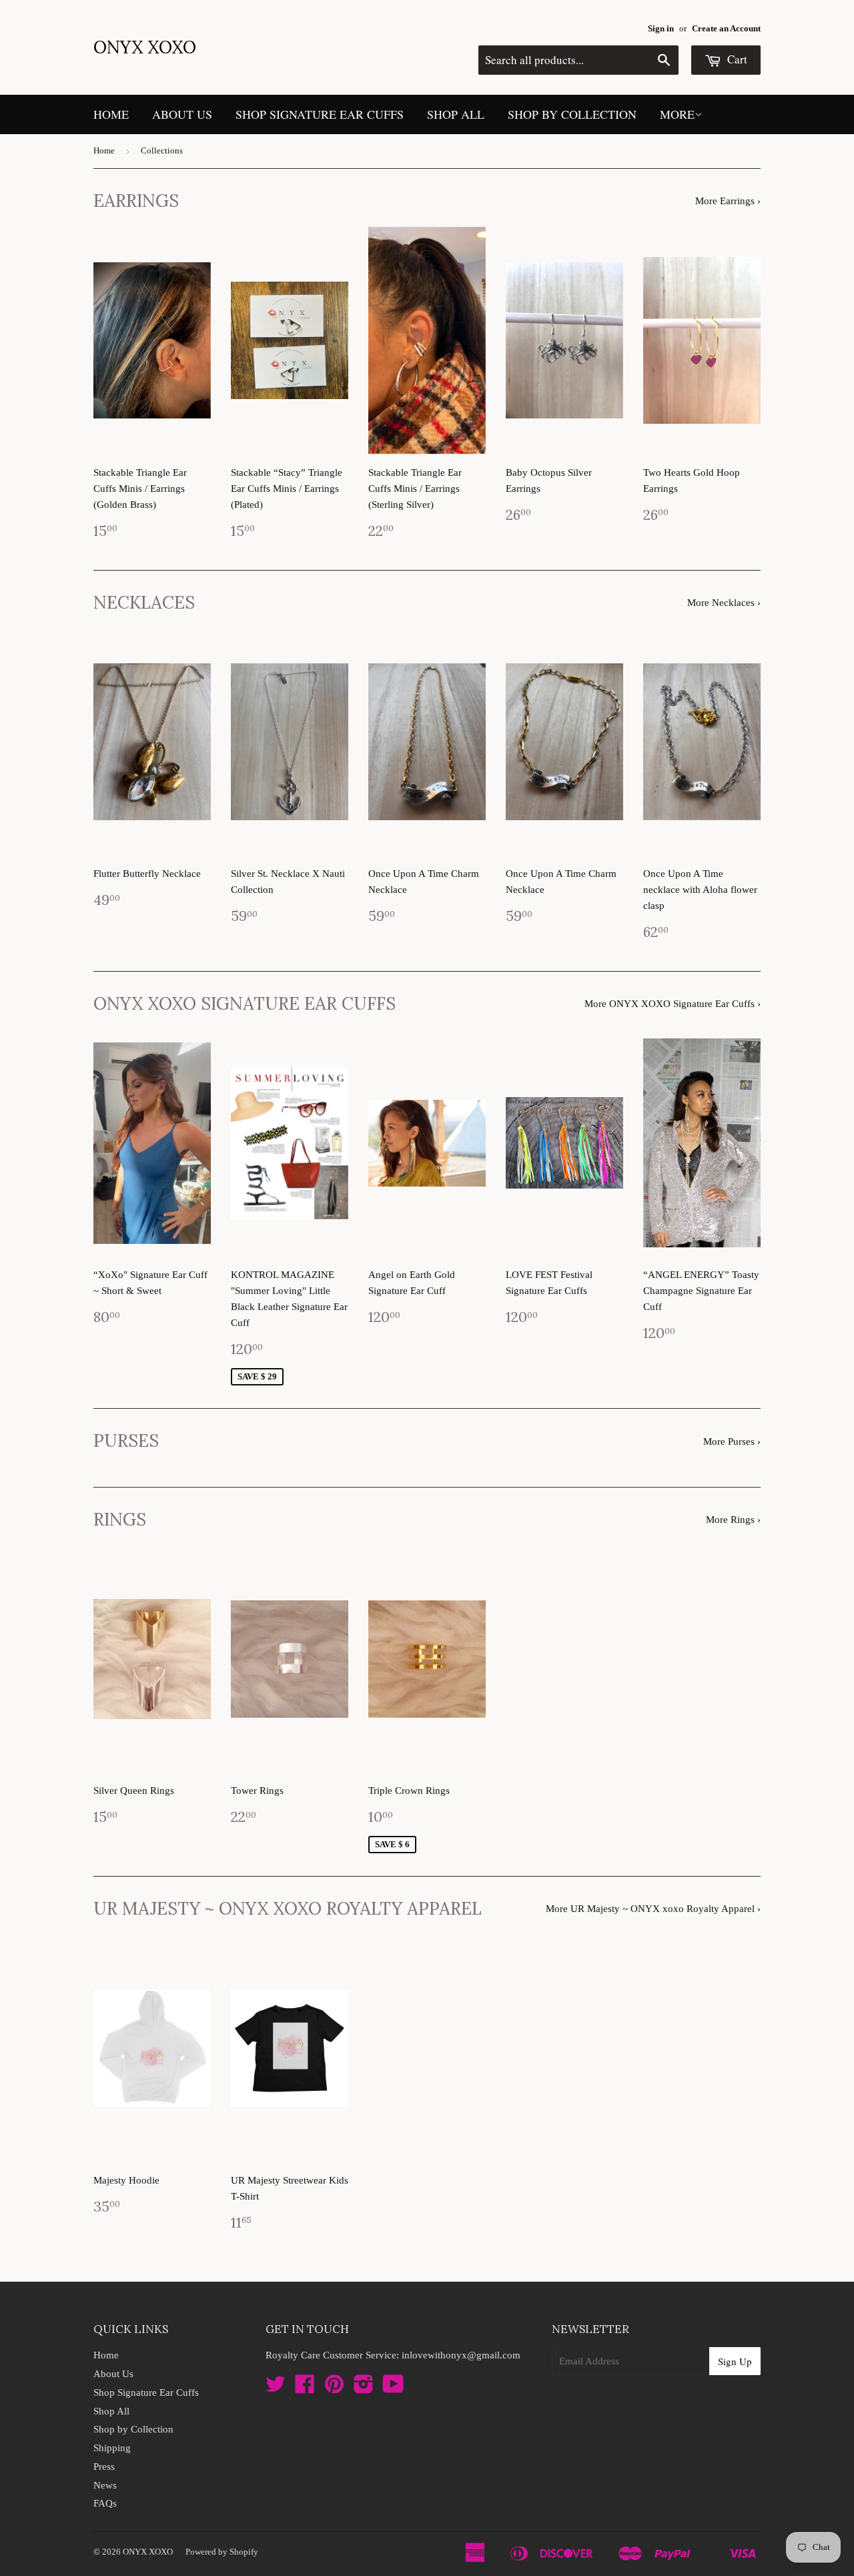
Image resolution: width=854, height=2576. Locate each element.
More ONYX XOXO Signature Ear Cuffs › (673, 1004)
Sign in (661, 29)
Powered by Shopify (222, 2552)
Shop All (456, 114)
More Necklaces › (724, 603)
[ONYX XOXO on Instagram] (364, 2388)
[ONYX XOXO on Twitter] (276, 2388)
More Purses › (732, 1441)
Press (104, 2467)
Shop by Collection (572, 114)
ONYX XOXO (145, 47)
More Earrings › (728, 201)
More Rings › (733, 1520)
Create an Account (726, 29)
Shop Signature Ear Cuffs (320, 114)
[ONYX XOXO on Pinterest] (334, 2388)
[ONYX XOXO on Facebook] (305, 2388)
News (105, 2485)
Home (111, 114)
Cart (736, 59)
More (677, 114)
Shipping (112, 2448)
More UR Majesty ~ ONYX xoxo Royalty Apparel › (653, 1909)
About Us (182, 114)
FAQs (105, 2503)
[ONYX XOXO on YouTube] (393, 2388)
